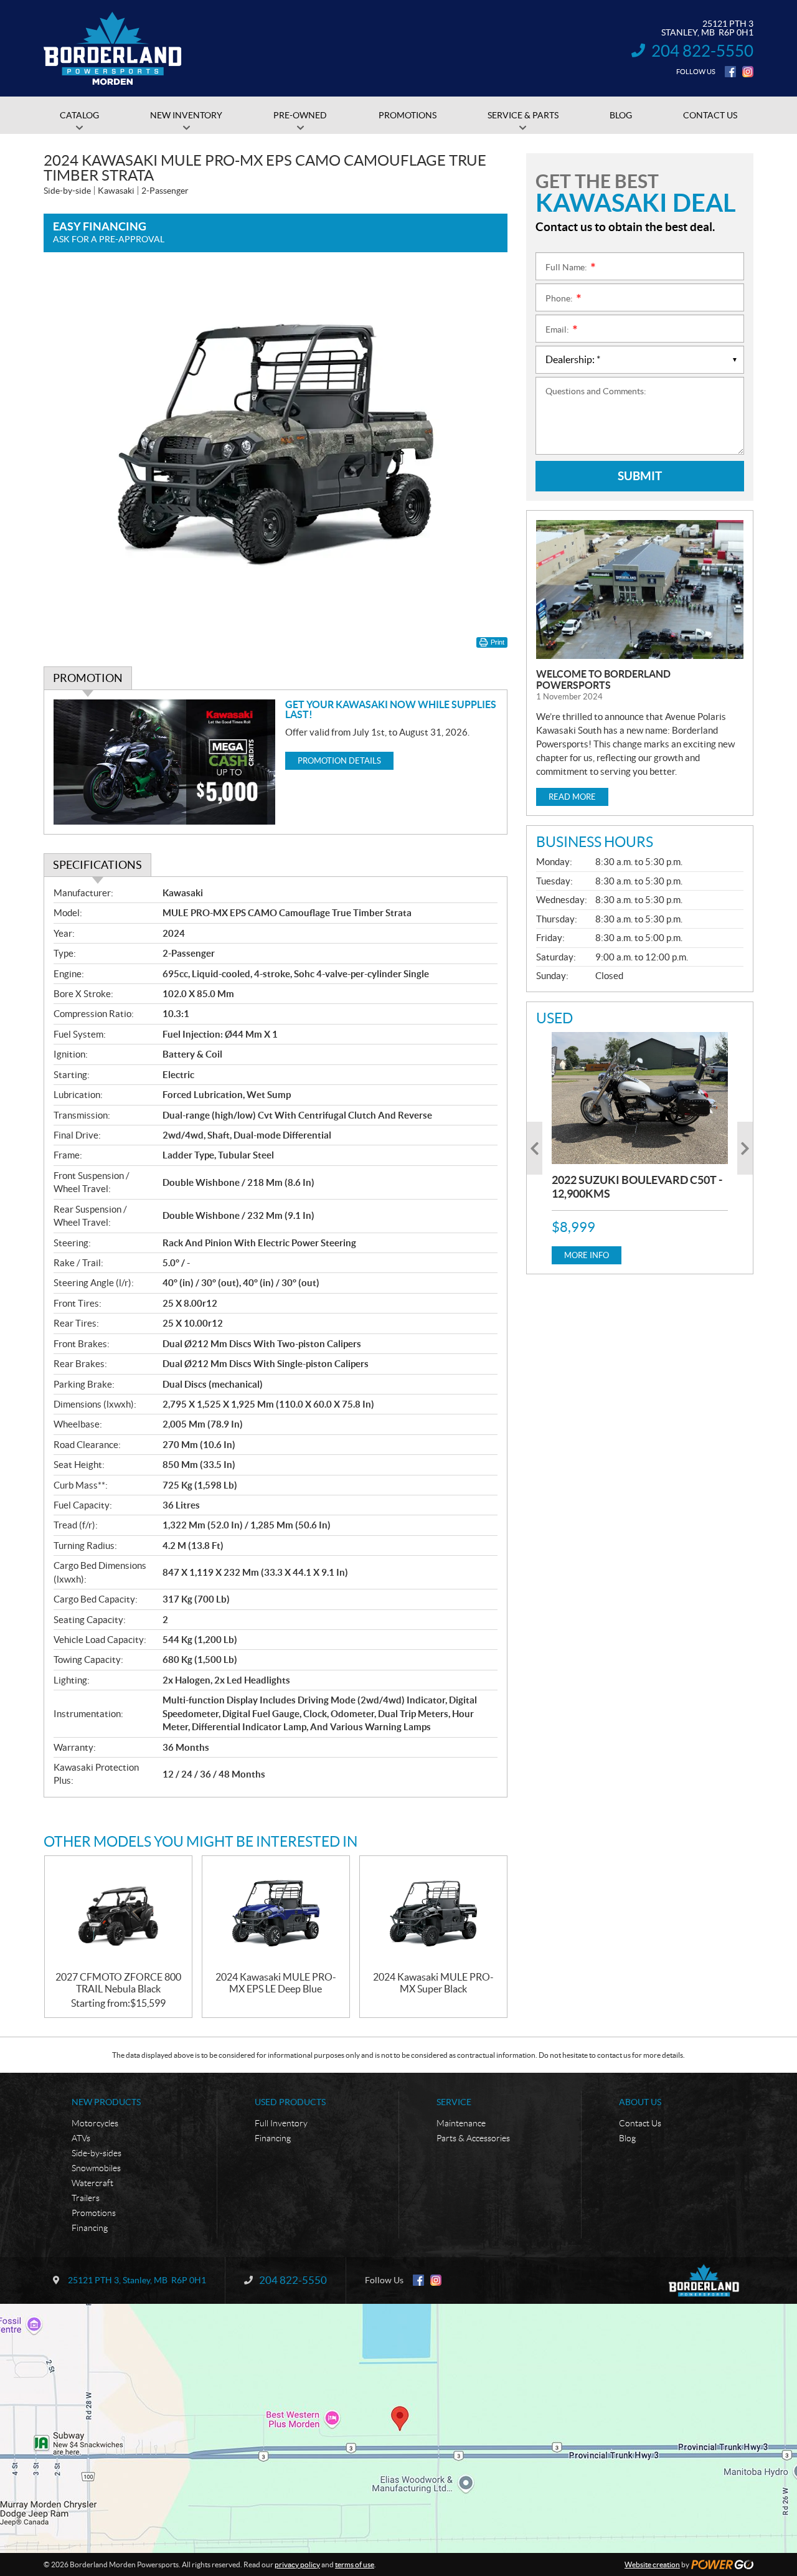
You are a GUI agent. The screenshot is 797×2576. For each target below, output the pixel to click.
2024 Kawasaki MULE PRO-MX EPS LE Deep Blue (276, 1983)
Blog (627, 2138)
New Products (106, 2102)
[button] (535, 1148)
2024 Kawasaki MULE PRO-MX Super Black (433, 1983)
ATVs (81, 2138)
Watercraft (92, 2183)
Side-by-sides (97, 2153)
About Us (640, 2102)
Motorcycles (95, 2123)
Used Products (290, 2102)
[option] (640, 1148)
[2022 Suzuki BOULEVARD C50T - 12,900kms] (640, 1098)
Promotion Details (339, 761)
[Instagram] (748, 72)
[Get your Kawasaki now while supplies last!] (165, 762)
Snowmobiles (96, 2168)
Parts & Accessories (473, 2138)
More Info (587, 1255)
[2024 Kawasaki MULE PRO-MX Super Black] (433, 1914)
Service (454, 2102)
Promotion (88, 678)
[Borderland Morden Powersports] (113, 49)
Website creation (652, 2564)
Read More (572, 797)
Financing (90, 2228)
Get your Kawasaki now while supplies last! (391, 709)
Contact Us (640, 2123)
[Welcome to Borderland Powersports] (640, 590)
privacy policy (297, 2564)
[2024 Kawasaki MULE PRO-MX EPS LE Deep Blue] (276, 1914)
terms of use (355, 2564)
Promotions (94, 2213)
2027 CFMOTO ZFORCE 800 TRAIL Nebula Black (118, 1983)
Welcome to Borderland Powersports (603, 680)
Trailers (86, 2198)
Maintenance (461, 2123)
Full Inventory (281, 2123)
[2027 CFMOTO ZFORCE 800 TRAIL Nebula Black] (118, 1914)
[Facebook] (730, 72)
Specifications (97, 865)
